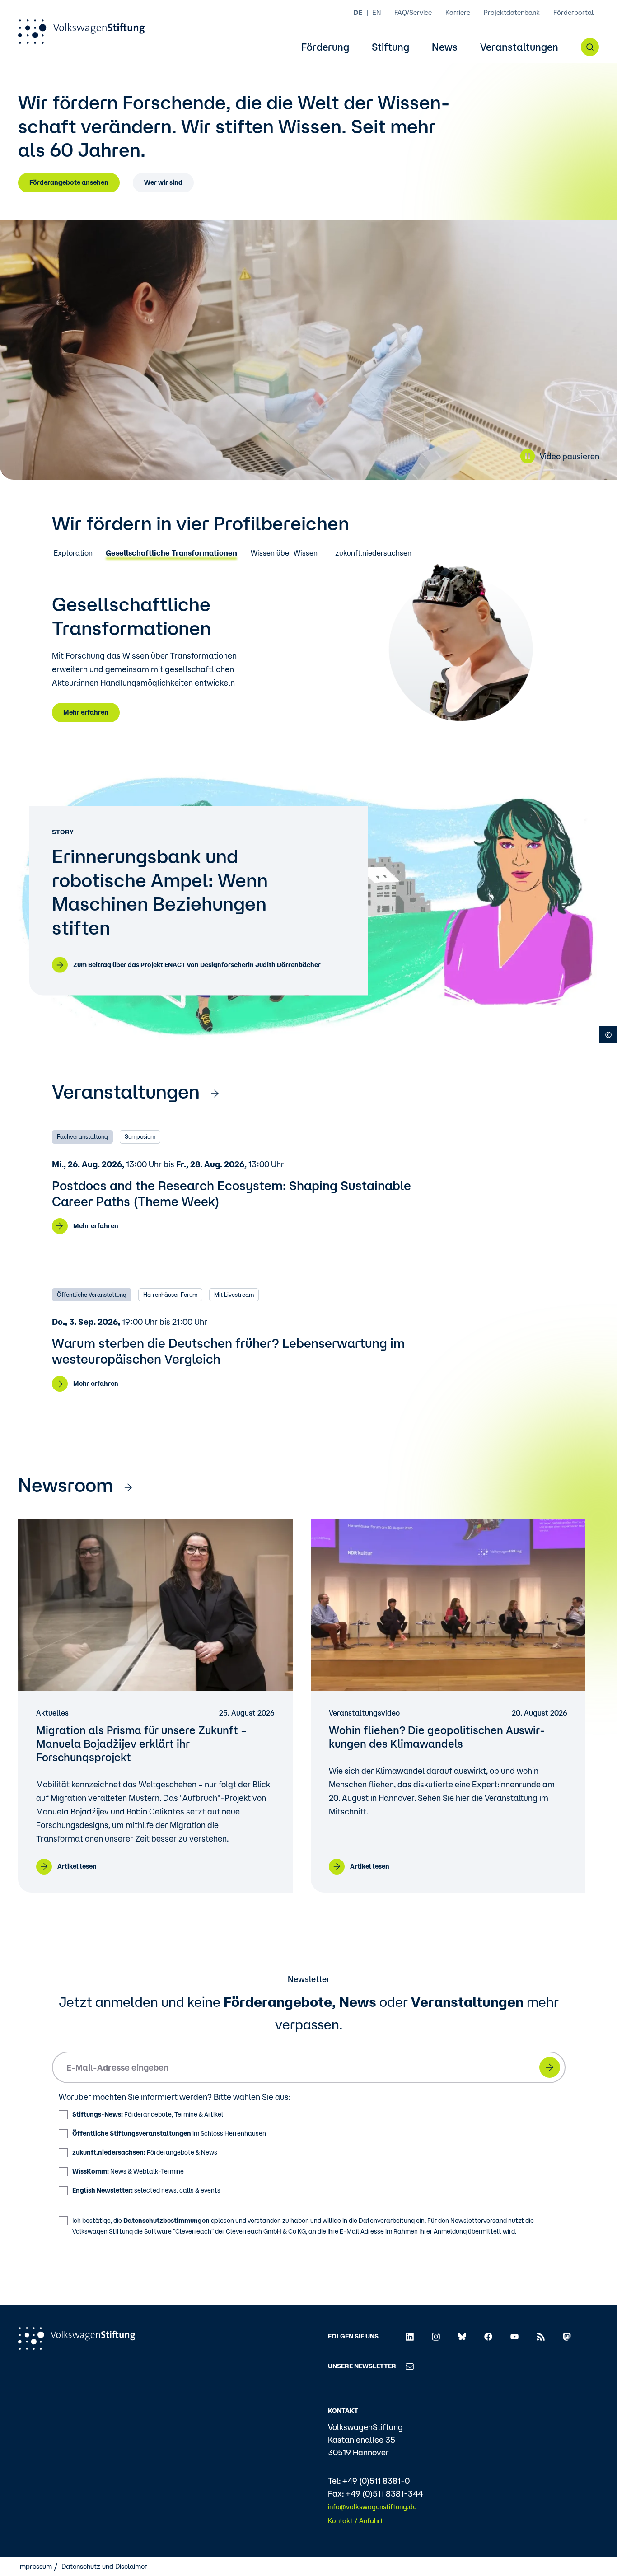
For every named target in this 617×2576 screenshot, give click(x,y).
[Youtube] (514, 2336)
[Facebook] (488, 2336)
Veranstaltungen (519, 47)
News (445, 47)
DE (358, 12)
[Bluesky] (462, 2336)
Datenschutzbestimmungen (166, 2221)
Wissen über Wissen (284, 553)
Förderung (325, 47)
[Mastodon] (567, 2336)
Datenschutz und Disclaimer (104, 2566)
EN (376, 12)
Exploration (73, 553)
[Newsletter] (410, 2366)
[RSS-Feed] (541, 2336)
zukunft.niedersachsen (373, 553)
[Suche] (590, 47)
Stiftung (390, 47)
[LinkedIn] (410, 2336)
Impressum (35, 2566)
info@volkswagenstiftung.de (372, 2507)
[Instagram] (436, 2336)
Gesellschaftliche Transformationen (171, 553)
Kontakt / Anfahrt (355, 2521)
